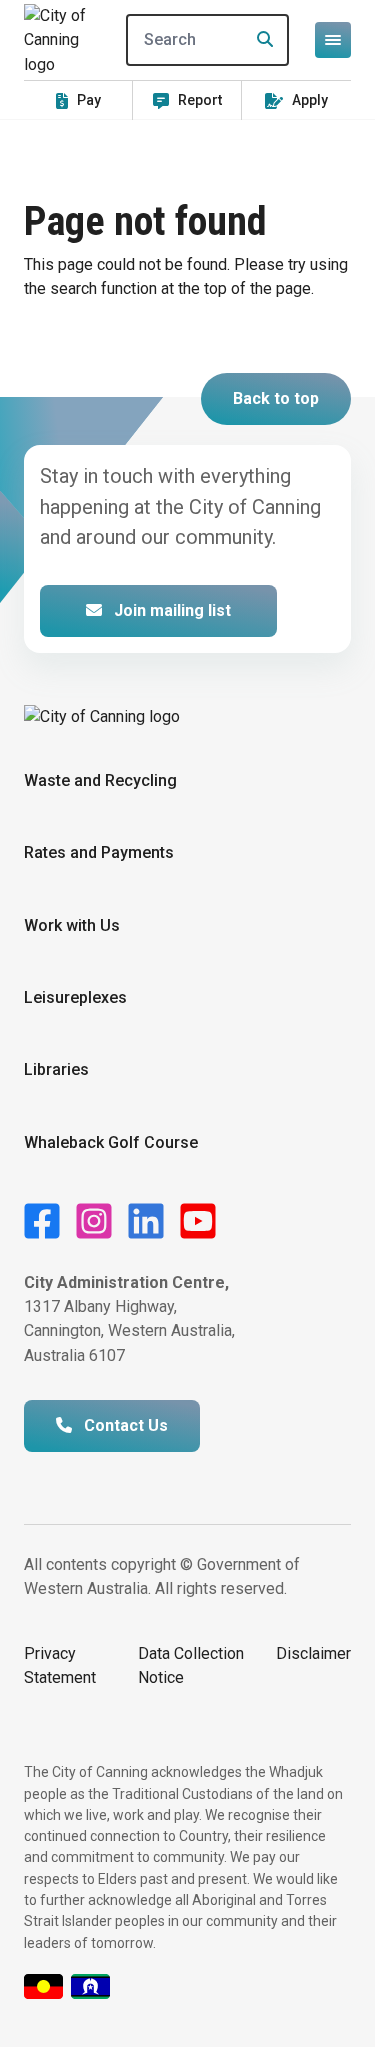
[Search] (259, 40)
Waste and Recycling (100, 780)
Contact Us (124, 1425)
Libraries (56, 1069)
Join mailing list (170, 610)
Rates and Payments (99, 852)
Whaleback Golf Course (111, 1142)
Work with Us (72, 925)
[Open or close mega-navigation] (333, 40)
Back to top (276, 398)
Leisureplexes (75, 997)
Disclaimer (313, 1653)
